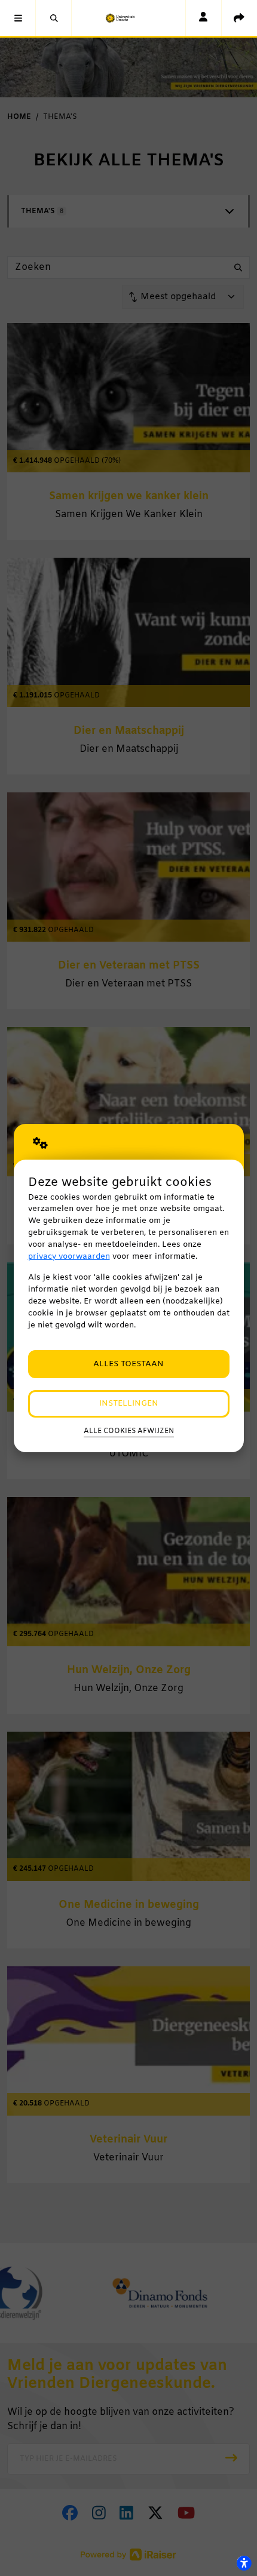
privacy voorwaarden (69, 1257)
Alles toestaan (128, 1364)
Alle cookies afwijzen (129, 1431)
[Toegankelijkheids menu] (244, 2563)
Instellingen (129, 1404)
